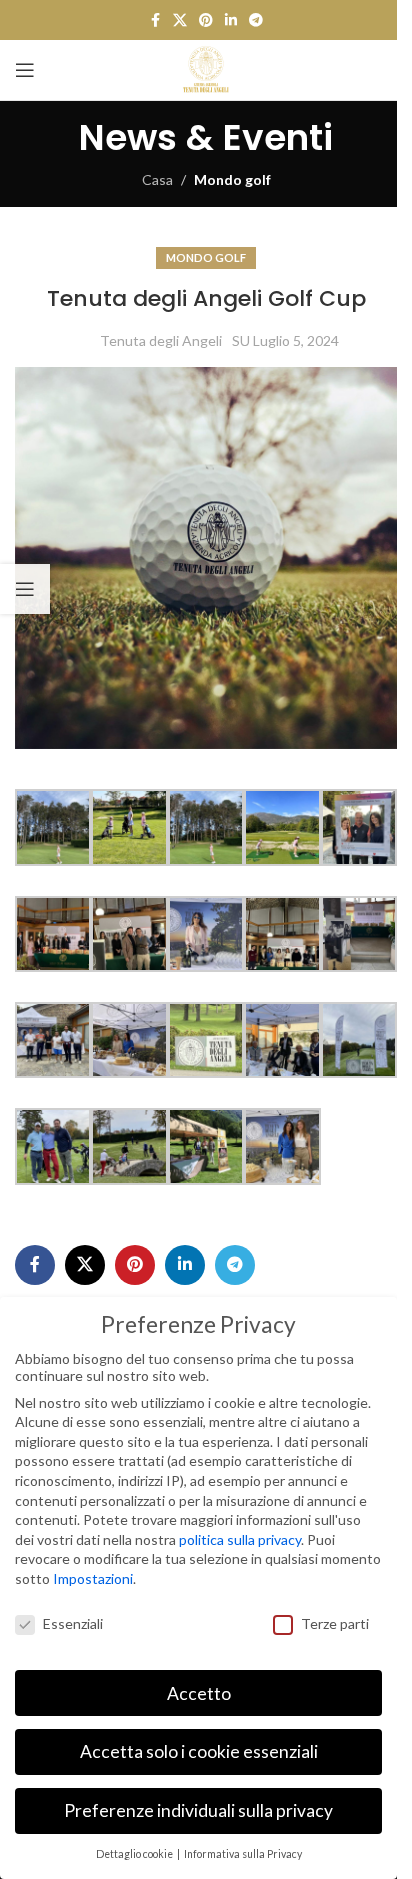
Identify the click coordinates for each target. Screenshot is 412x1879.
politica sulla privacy (240, 1539)
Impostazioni (93, 1578)
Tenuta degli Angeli (161, 340)
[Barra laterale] (25, 589)
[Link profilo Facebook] (155, 20)
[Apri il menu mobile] (25, 70)
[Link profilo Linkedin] (231, 20)
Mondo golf (232, 179)
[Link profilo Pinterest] (206, 20)
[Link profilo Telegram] (256, 20)
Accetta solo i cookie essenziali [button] (199, 1751)
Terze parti (335, 1623)
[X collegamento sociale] (180, 20)
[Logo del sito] (206, 68)
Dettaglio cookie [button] (135, 1854)
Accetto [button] (199, 1693)
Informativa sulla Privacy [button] (243, 1854)
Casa (157, 179)
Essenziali (73, 1623)
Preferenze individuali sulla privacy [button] (198, 1810)
